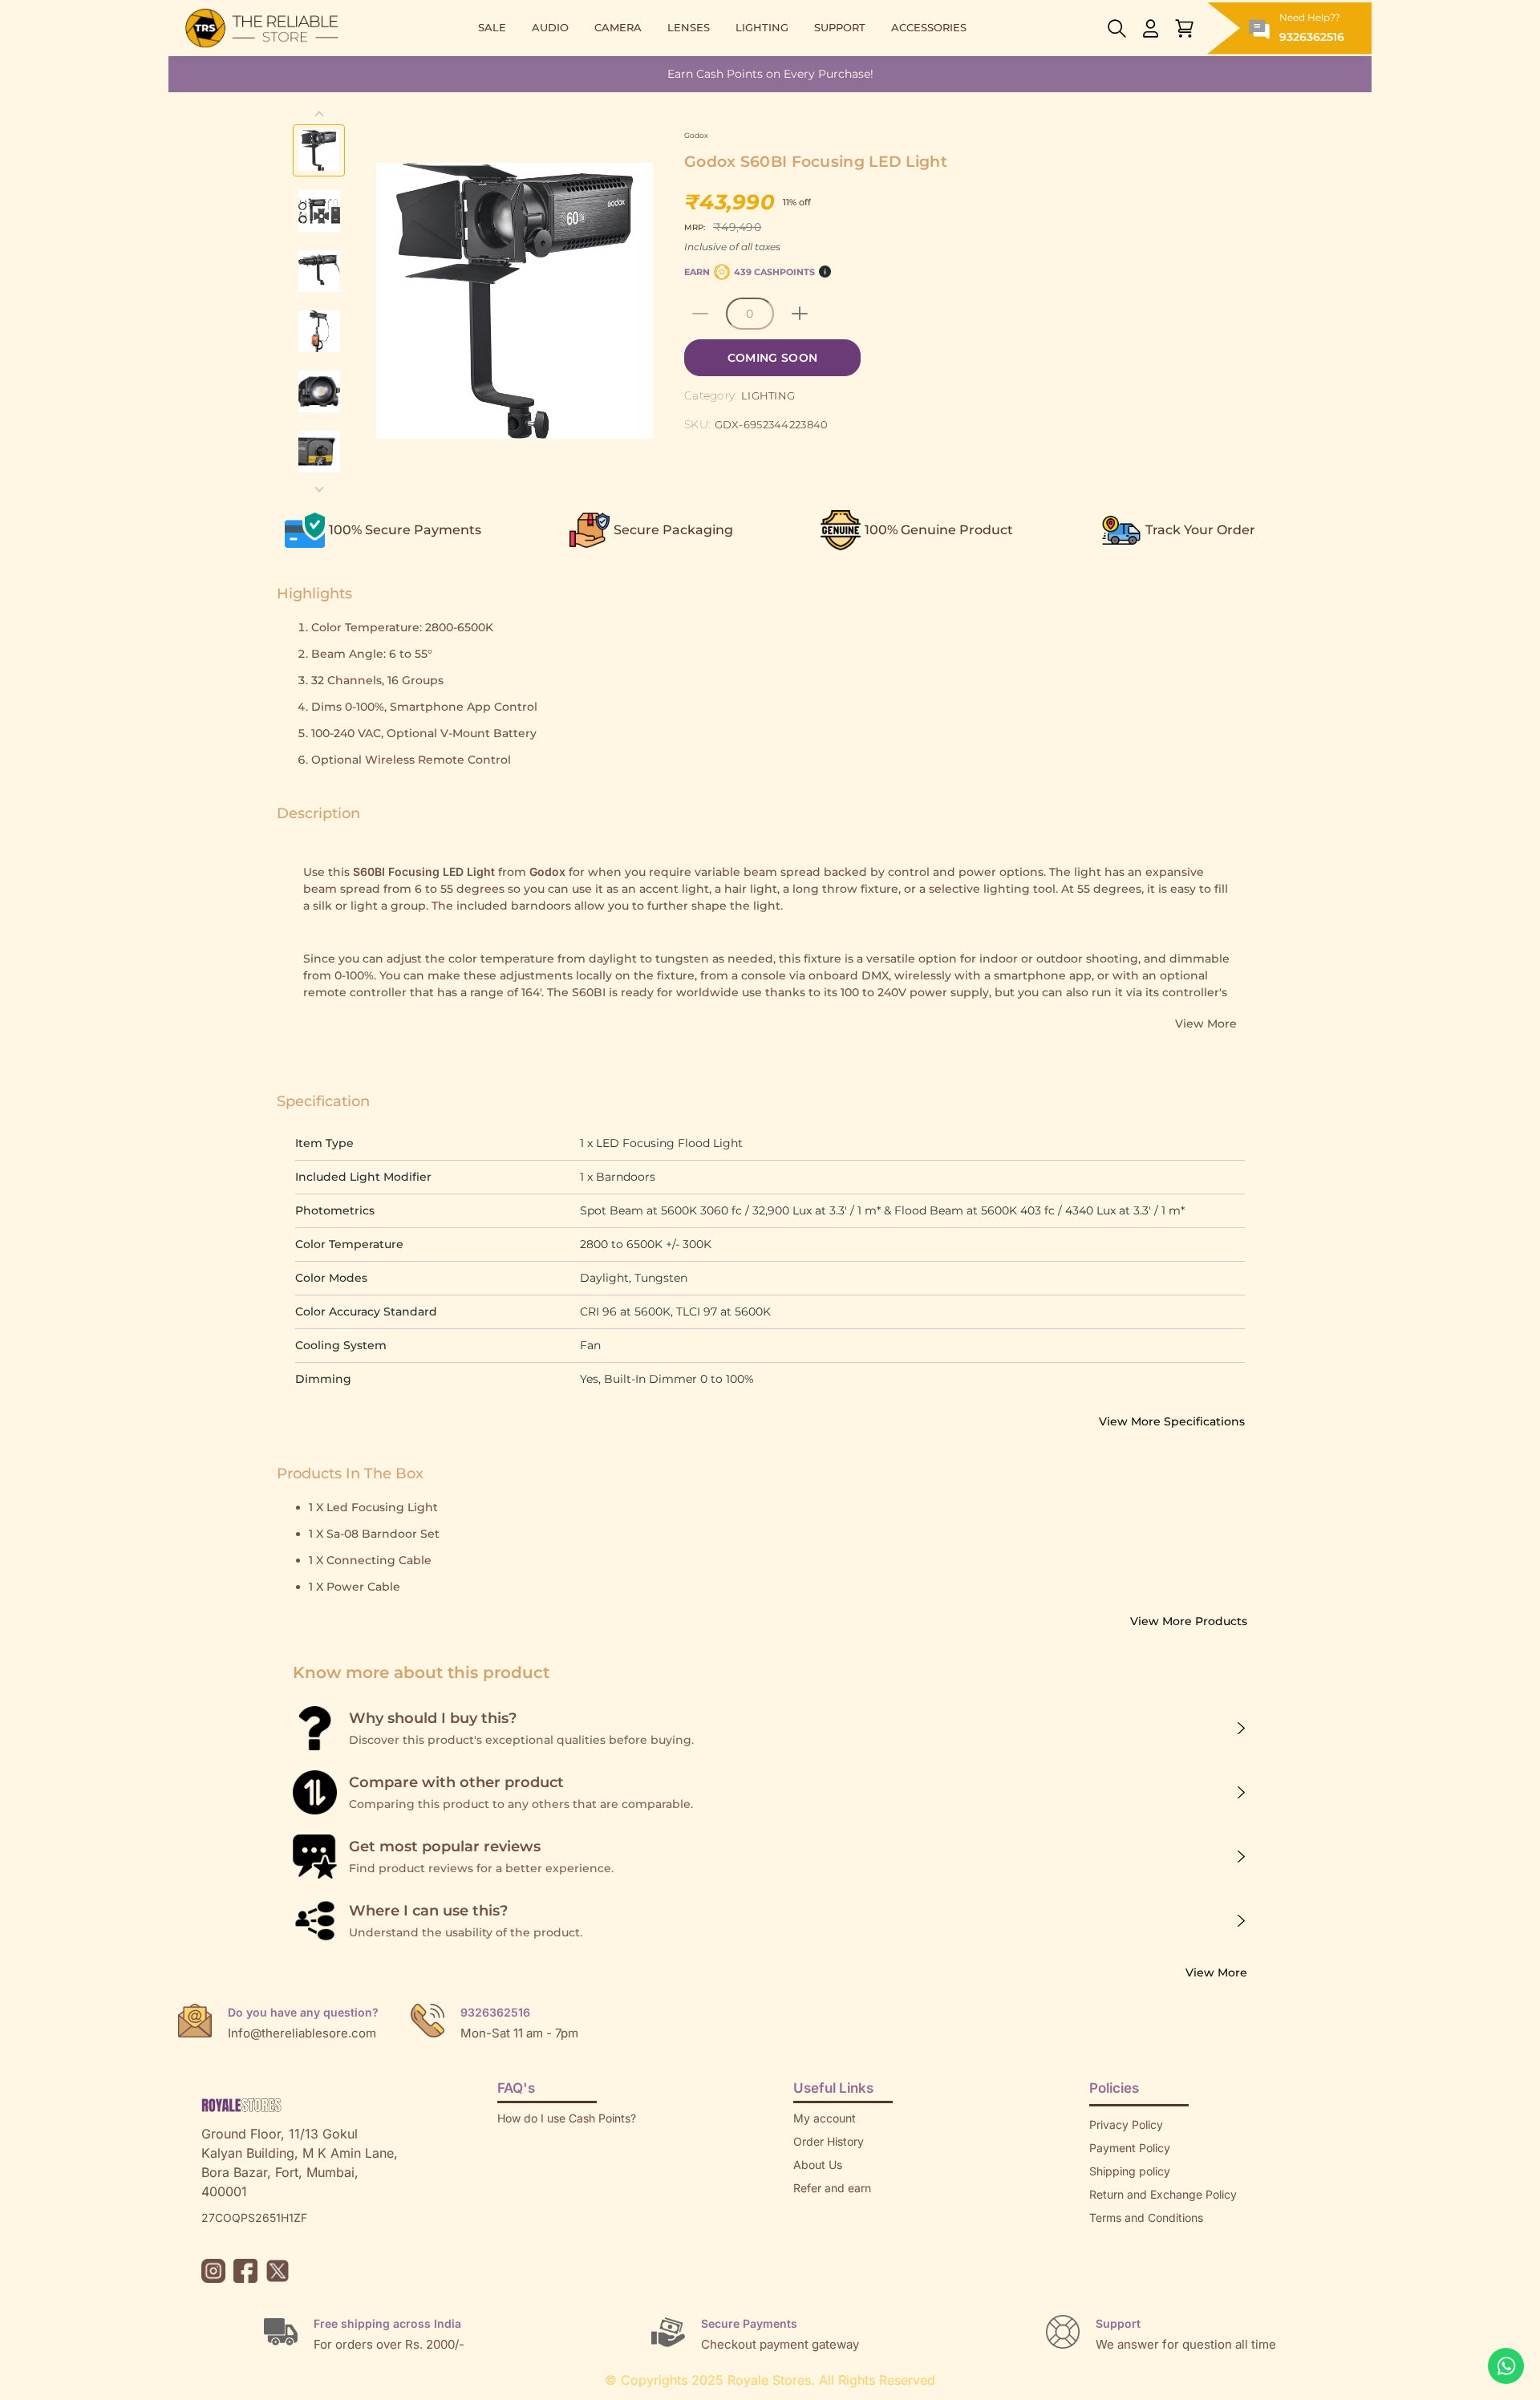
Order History (829, 2141)
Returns (813, 2211)
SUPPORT (840, 28)
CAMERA (618, 28)
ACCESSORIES (929, 28)
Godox (696, 135)
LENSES (689, 28)
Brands (1108, 2264)
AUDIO (550, 28)
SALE (492, 28)
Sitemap (1111, 2241)
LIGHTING (762, 28)
